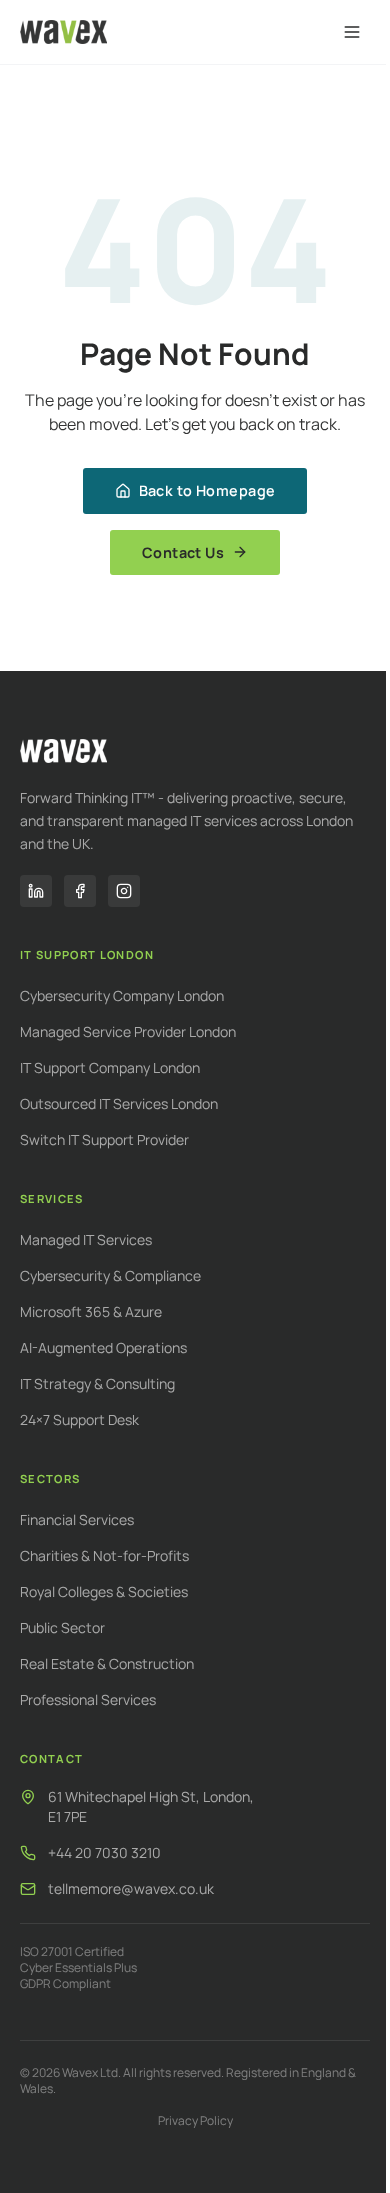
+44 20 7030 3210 (104, 1852)
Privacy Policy (195, 2121)
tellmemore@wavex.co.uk (131, 1888)
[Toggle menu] (352, 32)
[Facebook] (80, 891)
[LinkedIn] (36, 891)
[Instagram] (124, 891)
